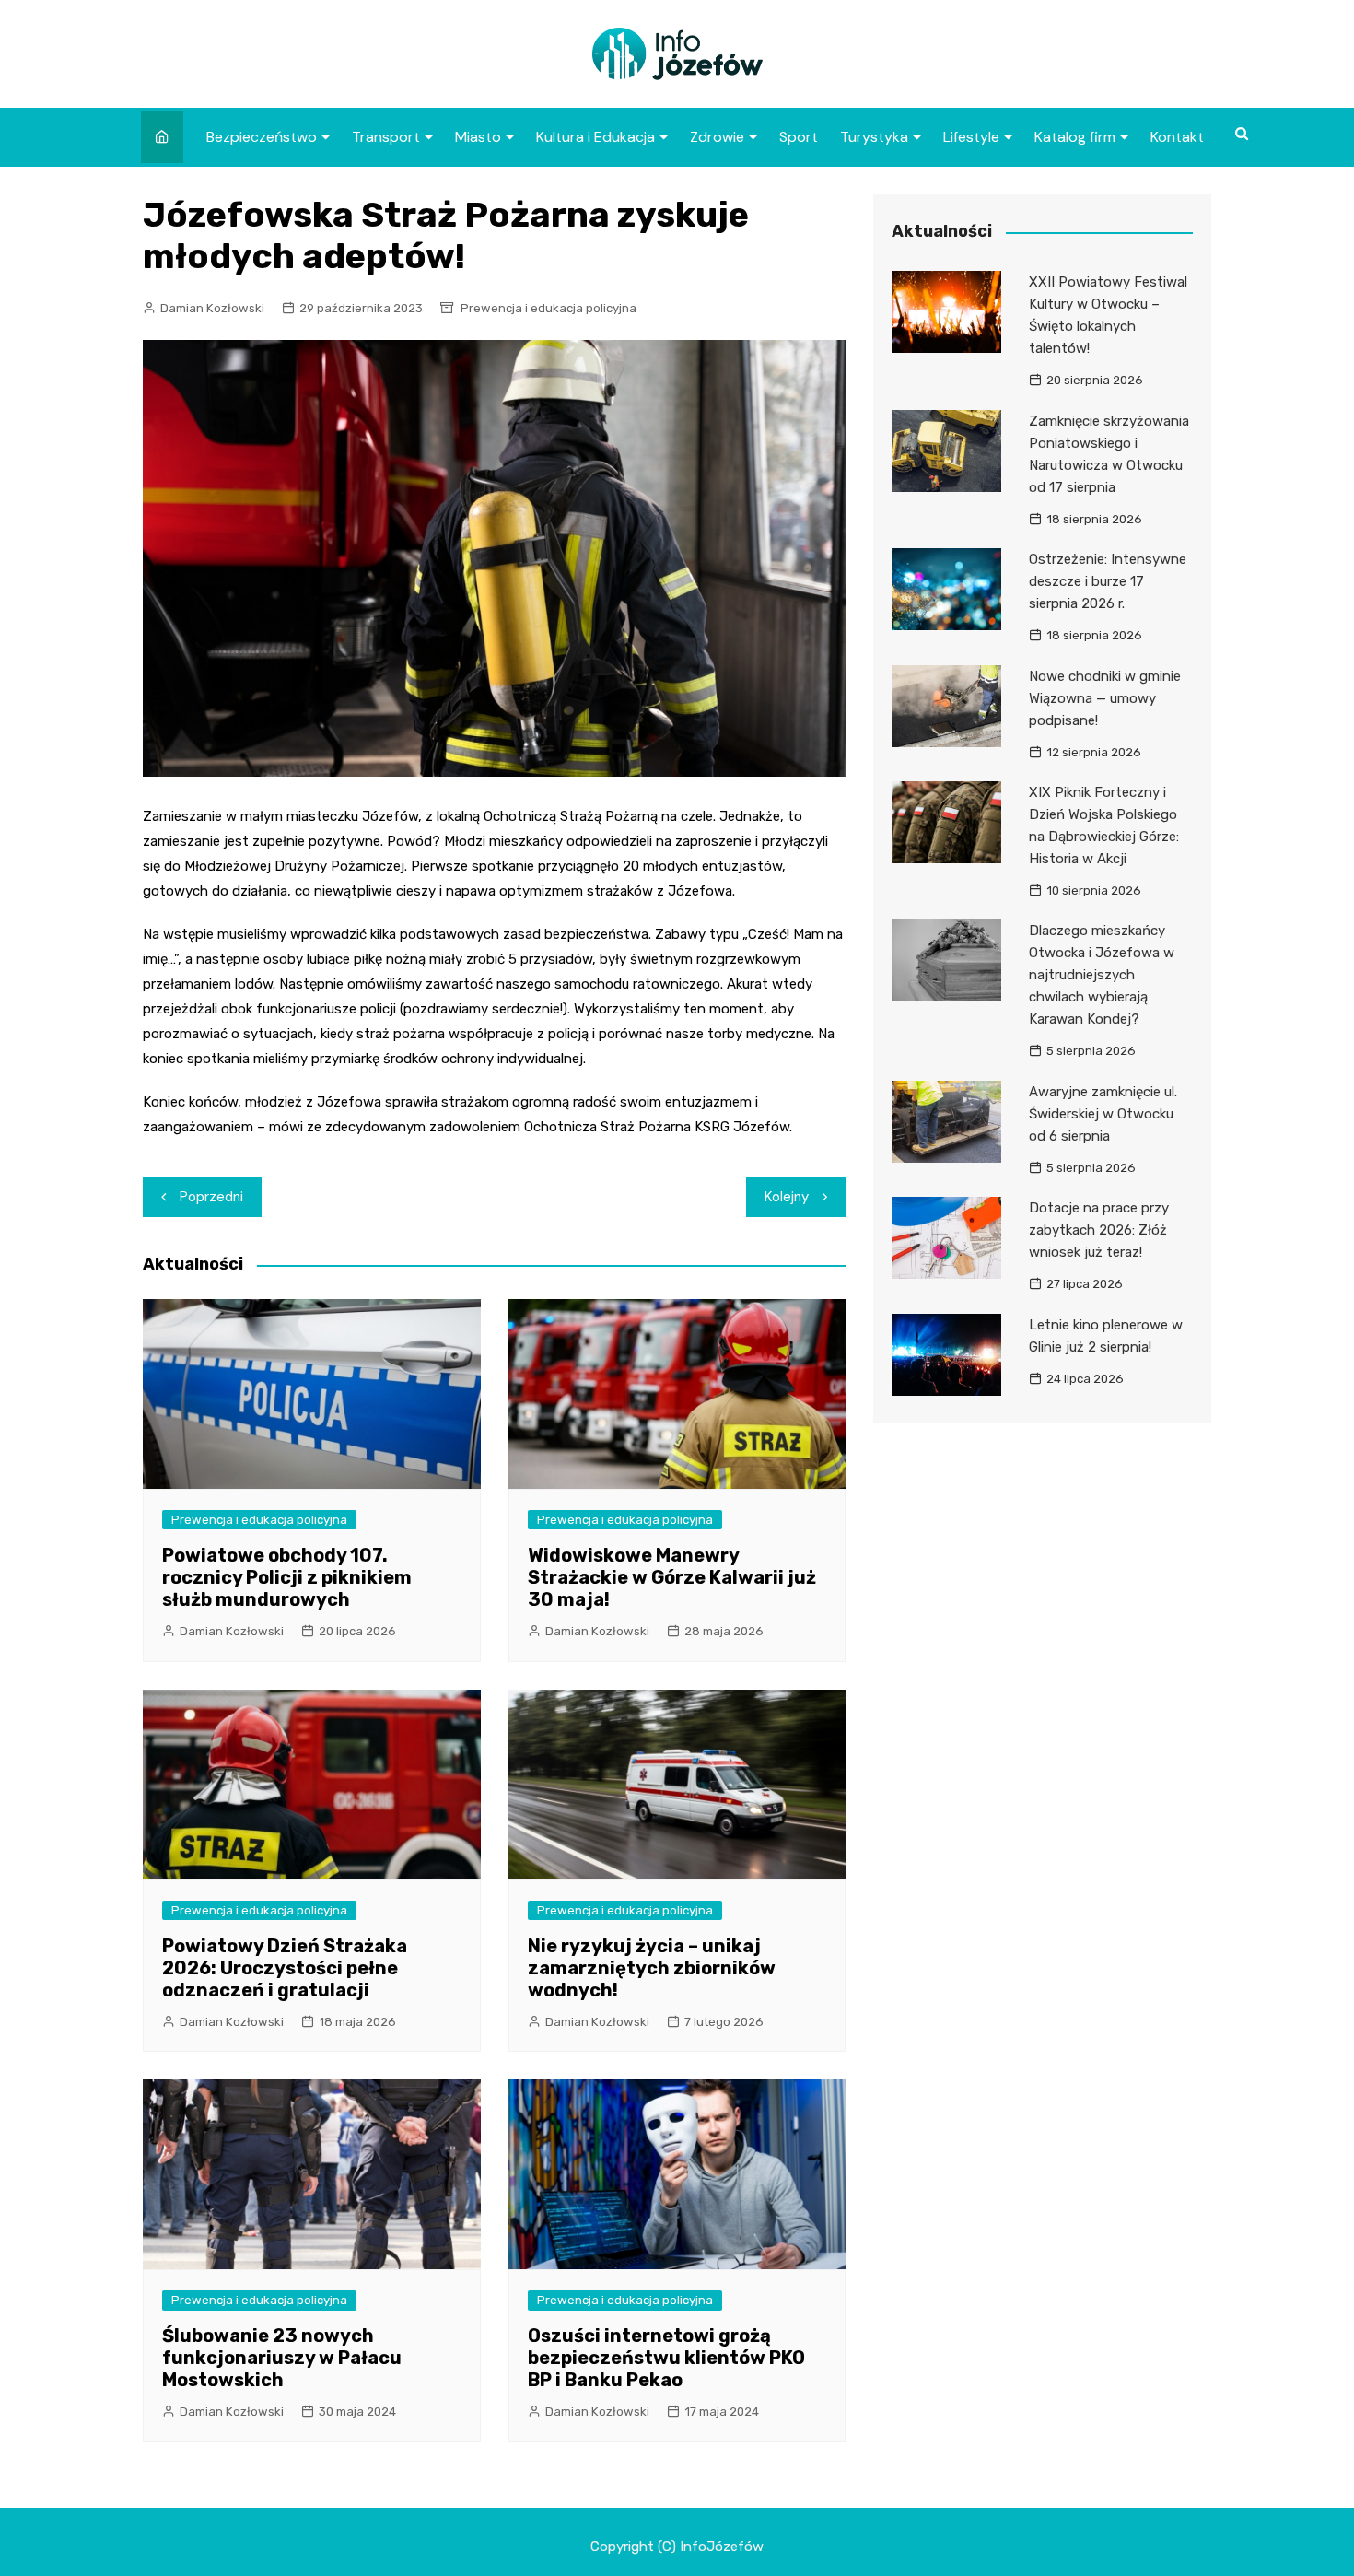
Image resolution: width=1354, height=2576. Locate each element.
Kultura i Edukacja (595, 137)
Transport (386, 137)
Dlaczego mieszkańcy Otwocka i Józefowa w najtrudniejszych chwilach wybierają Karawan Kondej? (1102, 975)
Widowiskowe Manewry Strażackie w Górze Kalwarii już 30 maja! (672, 1577)
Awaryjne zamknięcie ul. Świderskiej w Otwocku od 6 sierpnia (1103, 1114)
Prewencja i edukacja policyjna (549, 308)
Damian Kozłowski (212, 308)
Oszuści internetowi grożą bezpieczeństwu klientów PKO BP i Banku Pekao (666, 2358)
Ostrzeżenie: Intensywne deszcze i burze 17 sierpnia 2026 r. (1108, 581)
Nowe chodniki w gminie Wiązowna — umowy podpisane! (1105, 698)
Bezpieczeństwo (262, 137)
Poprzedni (211, 1197)
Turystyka (874, 137)
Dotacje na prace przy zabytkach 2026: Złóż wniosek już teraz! (1099, 1230)
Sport (799, 137)
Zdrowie (717, 137)
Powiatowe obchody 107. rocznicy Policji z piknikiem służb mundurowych (287, 1577)
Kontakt (1177, 137)
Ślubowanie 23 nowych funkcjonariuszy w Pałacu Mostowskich (282, 2358)
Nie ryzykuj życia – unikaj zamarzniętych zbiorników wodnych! (652, 1968)
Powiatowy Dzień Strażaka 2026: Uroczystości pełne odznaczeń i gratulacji (285, 1968)
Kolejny (787, 1197)
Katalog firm (1075, 137)
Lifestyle (971, 137)
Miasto (478, 137)
